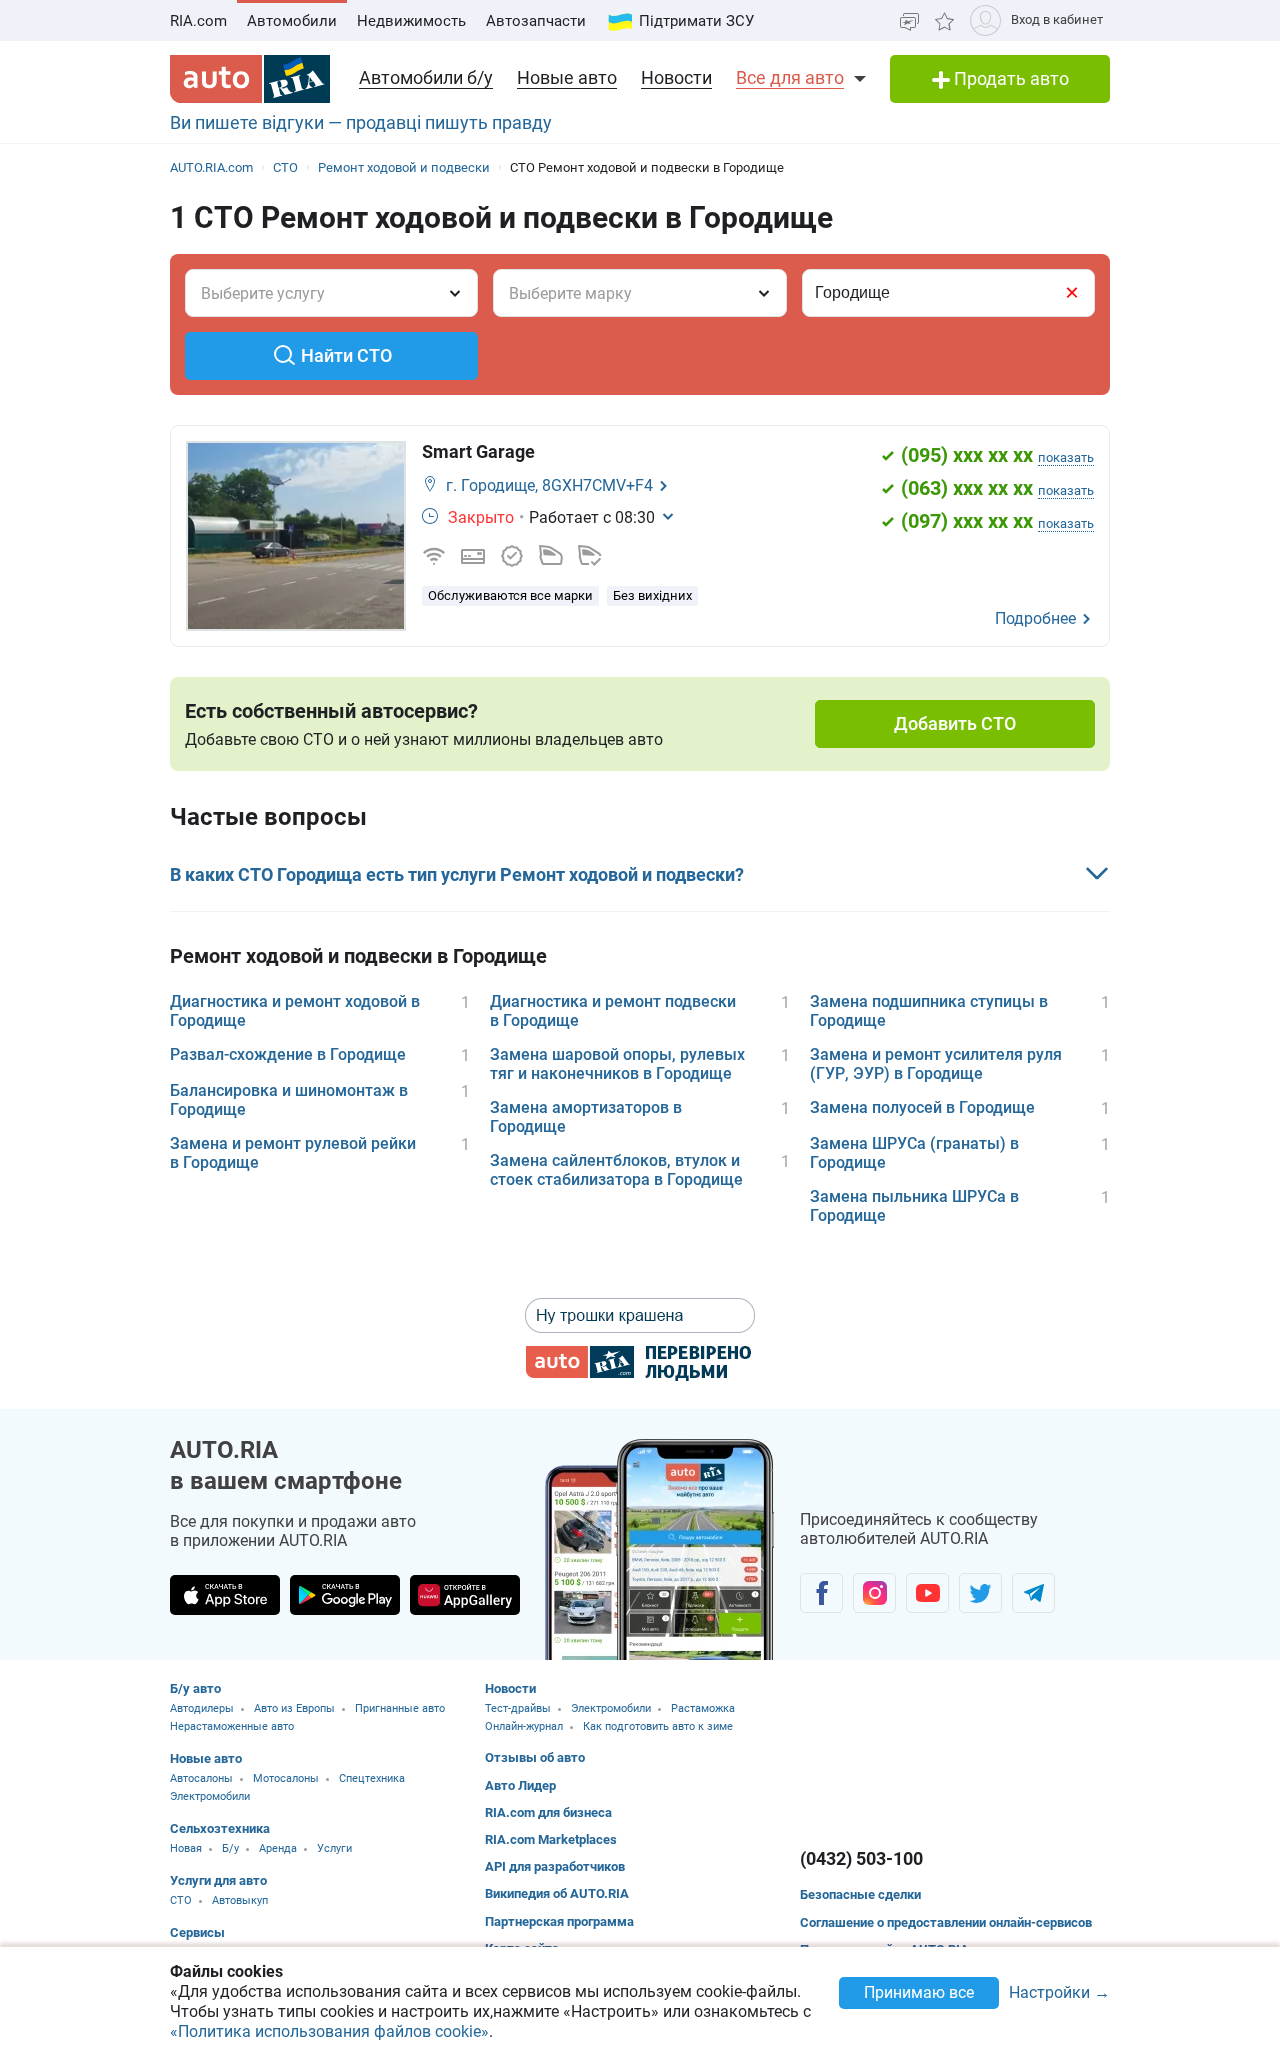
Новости (676, 77)
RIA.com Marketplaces (551, 1839)
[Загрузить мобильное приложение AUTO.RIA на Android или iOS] (660, 1549)
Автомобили (292, 21)
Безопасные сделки (860, 1894)
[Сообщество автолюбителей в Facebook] (821, 1593)
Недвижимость (411, 21)
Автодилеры (202, 1708)
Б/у (230, 1848)
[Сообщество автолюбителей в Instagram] (874, 1593)
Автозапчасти (536, 21)
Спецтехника (372, 1778)
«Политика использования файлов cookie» (329, 2031)
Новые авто (567, 77)
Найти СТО (346, 355)
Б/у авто (195, 1688)
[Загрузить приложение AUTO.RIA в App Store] (225, 1595)
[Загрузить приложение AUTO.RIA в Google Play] (345, 1595)
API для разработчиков (555, 1866)
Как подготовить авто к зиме (658, 1726)
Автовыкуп (240, 1900)
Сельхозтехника (220, 1828)
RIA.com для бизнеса (548, 1812)
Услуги (334, 1848)
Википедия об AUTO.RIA (557, 1893)
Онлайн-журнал (524, 1726)
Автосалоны (201, 1778)
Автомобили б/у (426, 77)
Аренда (278, 1848)
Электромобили (210, 1796)
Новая (186, 1848)
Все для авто (790, 77)
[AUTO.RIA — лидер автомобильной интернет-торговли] (250, 79)
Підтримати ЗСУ (696, 21)
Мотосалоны (286, 1778)
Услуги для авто (218, 1880)
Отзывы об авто (535, 1757)
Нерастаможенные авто (232, 1726)
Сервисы (197, 1932)
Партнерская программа (559, 1921)
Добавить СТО (955, 723)
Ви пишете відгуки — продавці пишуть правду (361, 122)
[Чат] (909, 20)
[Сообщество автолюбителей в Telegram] (1033, 1593)
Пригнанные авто (400, 1708)
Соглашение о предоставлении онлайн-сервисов (946, 1922)
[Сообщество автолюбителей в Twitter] (980, 1593)
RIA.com (198, 21)
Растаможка (703, 1708)
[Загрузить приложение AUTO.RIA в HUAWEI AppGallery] (465, 1595)
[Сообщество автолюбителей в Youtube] (927, 1593)
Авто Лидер (520, 1785)
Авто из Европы (294, 1708)
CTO (181, 1900)
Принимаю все (919, 1992)
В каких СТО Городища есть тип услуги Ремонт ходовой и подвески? (457, 874)
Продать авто (1009, 78)
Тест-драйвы (518, 1708)
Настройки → (1059, 1993)
